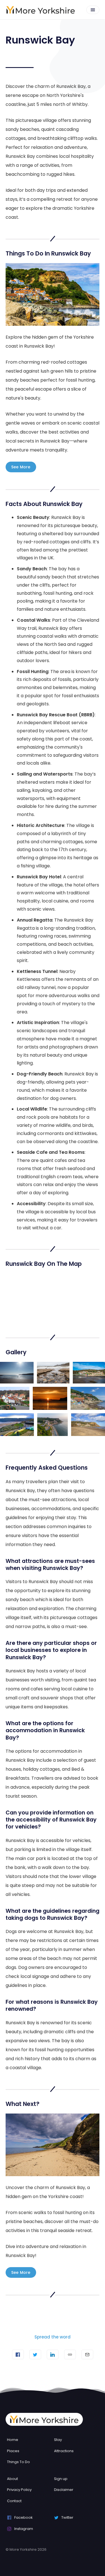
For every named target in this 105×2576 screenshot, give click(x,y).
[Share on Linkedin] (53, 2354)
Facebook (24, 2517)
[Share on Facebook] (18, 2354)
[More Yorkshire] (41, 10)
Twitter (67, 2517)
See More (21, 467)
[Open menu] (93, 10)
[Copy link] (70, 2354)
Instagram (24, 2529)
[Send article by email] (87, 2354)
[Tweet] (35, 2354)
